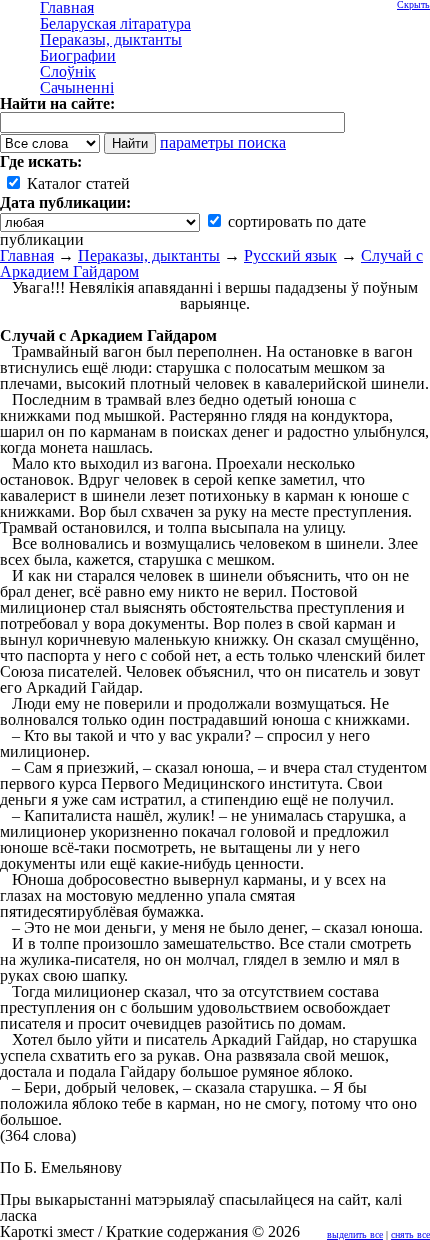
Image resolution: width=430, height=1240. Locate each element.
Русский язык (290, 255)
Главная (27, 255)
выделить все (355, 1234)
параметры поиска (223, 142)
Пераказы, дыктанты (149, 255)
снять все (410, 1234)
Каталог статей (76, 183)
